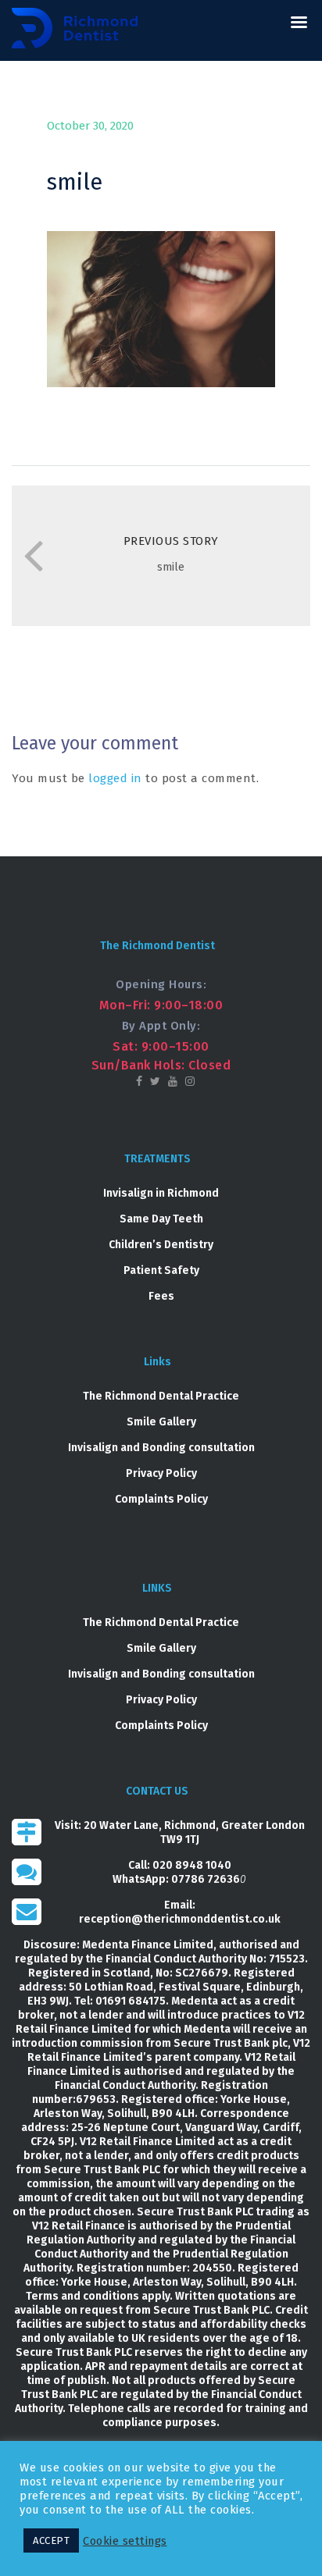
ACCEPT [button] (51, 2540)
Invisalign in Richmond (161, 1193)
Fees (161, 1296)
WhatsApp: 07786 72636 (176, 1879)
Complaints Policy (161, 1499)
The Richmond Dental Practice (161, 1396)
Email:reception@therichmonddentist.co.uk (180, 1912)
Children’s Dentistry (161, 1245)
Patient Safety (161, 1270)
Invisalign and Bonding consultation (161, 1448)
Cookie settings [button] (125, 2541)
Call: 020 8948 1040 (180, 1865)
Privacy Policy (161, 1473)
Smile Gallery (161, 1422)
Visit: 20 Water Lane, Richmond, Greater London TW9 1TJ (180, 1832)
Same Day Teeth (161, 1219)
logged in (115, 778)
